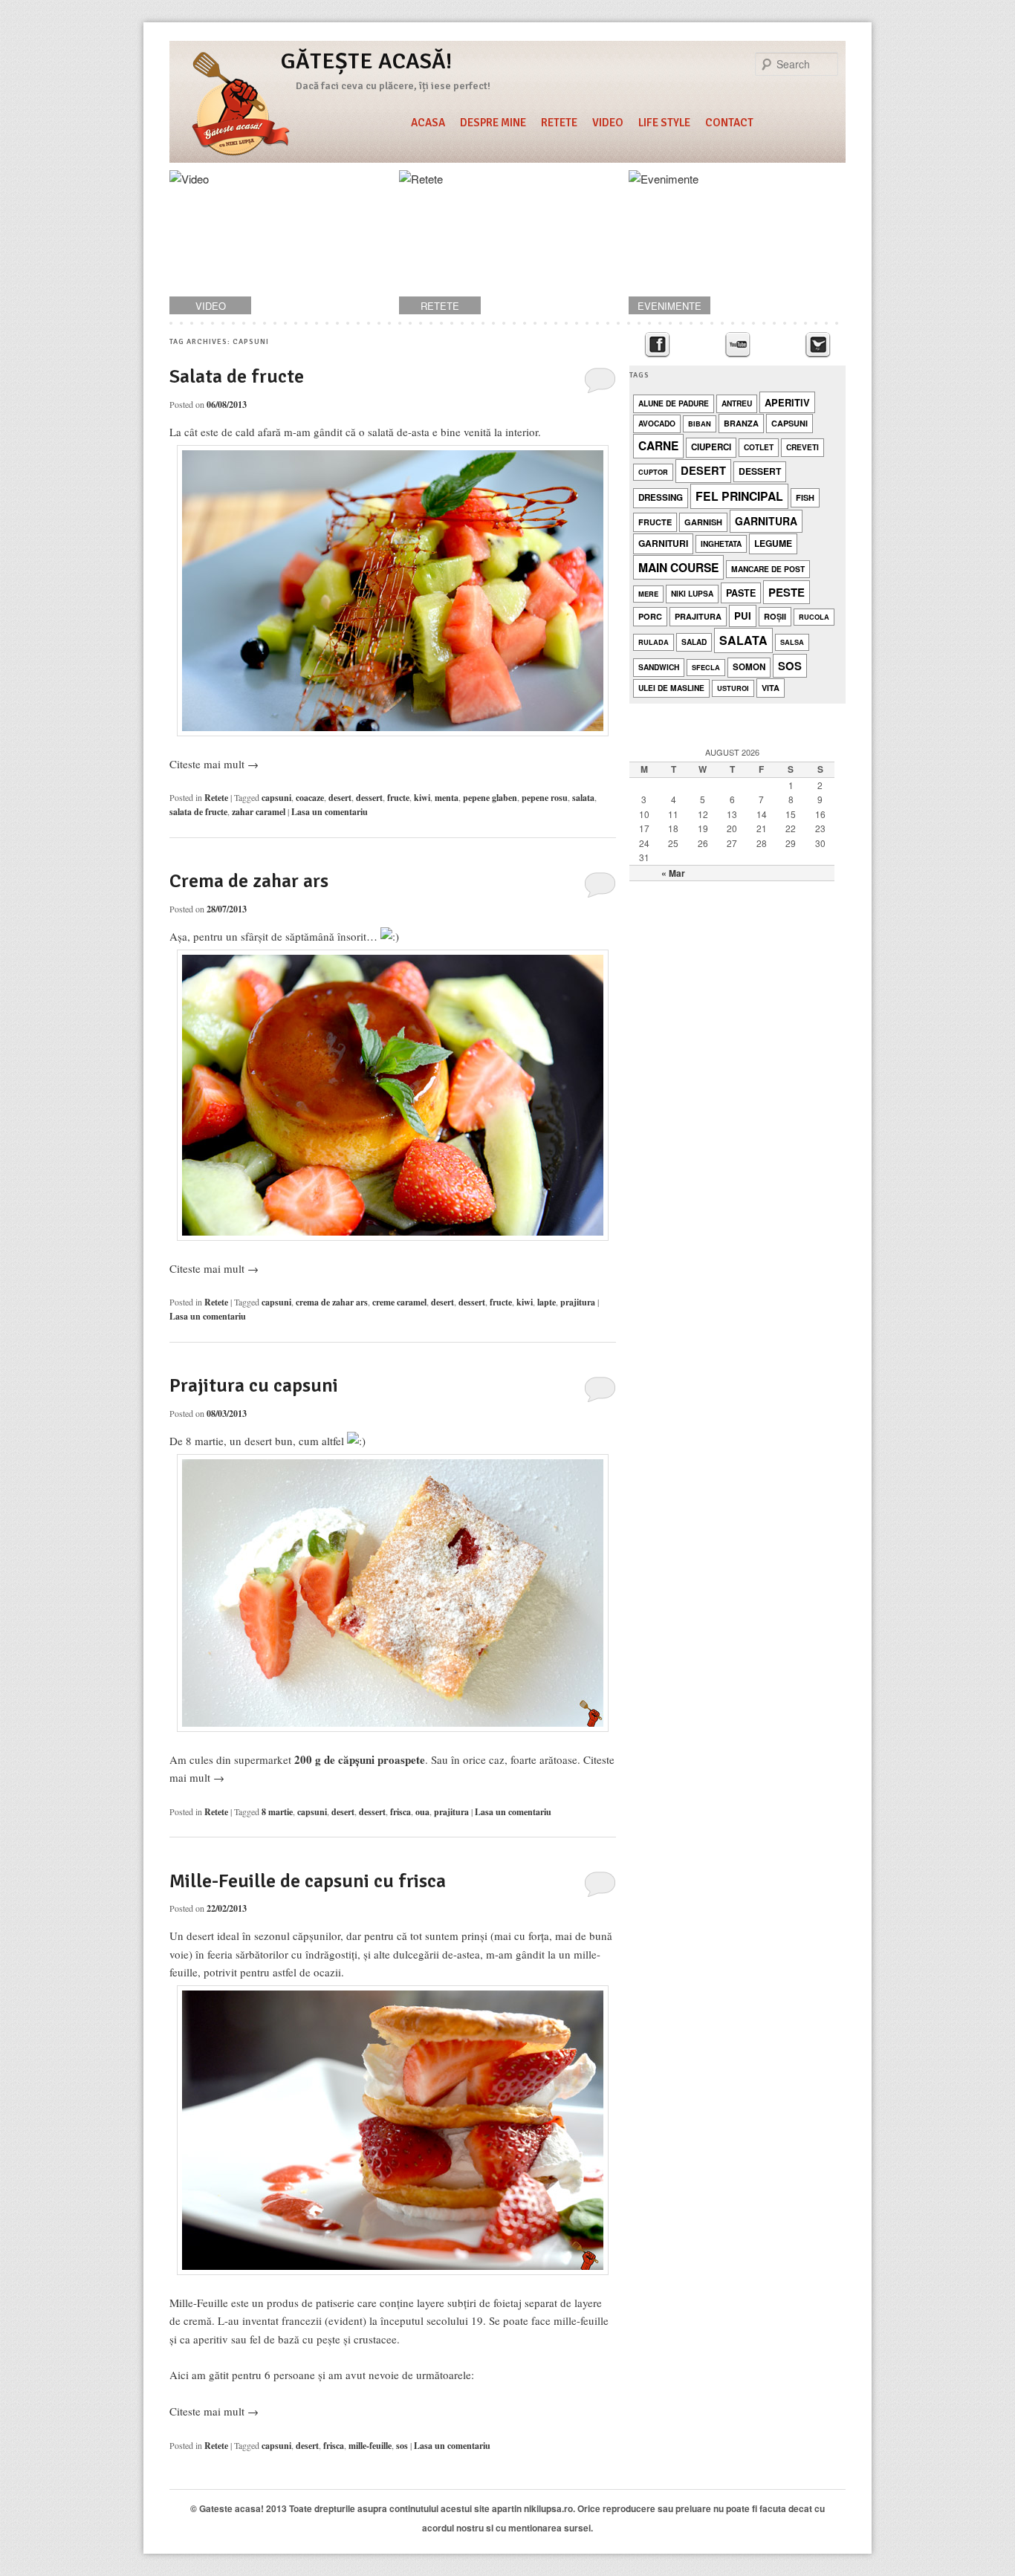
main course (678, 567)
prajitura (578, 1302)
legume (773, 543)
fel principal (739, 496)
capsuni (276, 798)
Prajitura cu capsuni (254, 1386)
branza (741, 423)
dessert (369, 798)
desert (340, 798)
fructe (398, 798)
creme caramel (399, 1302)
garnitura (766, 521)
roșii (775, 616)
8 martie (277, 1812)
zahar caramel (259, 812)
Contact (729, 123)
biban (700, 424)
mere (648, 594)
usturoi (733, 688)
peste (787, 592)
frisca (401, 1812)
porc (650, 616)
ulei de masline (671, 688)
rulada (654, 642)
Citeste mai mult (214, 764)
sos (402, 2446)
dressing (661, 497)
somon (749, 667)
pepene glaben (490, 798)
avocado (657, 423)
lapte (547, 1302)
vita (771, 688)
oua (422, 1812)
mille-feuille (370, 2446)
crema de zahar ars (332, 1302)
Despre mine (493, 123)
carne (658, 446)
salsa (792, 642)
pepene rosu (545, 798)
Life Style (664, 123)
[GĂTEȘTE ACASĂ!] (241, 106)
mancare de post (768, 569)
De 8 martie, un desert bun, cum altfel (258, 1441)
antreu (737, 403)
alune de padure (674, 403)
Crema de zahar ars (249, 881)
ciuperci (711, 447)
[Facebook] (657, 345)
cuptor (653, 472)
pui (743, 616)
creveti (802, 447)
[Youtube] (737, 345)
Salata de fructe (237, 377)
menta (447, 798)
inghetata (721, 544)
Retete (559, 123)
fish (805, 497)
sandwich (659, 667)
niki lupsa (692, 593)
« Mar (673, 873)
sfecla (706, 668)
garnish (703, 522)
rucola (814, 617)
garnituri (663, 543)
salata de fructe (198, 812)
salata (583, 798)
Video (608, 123)
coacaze (310, 798)
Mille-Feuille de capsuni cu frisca (308, 1881)
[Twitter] (818, 345)
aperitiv (787, 402)
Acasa (428, 123)
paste (741, 593)
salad (694, 642)
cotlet (759, 447)
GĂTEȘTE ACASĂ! (366, 61)
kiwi (422, 798)
